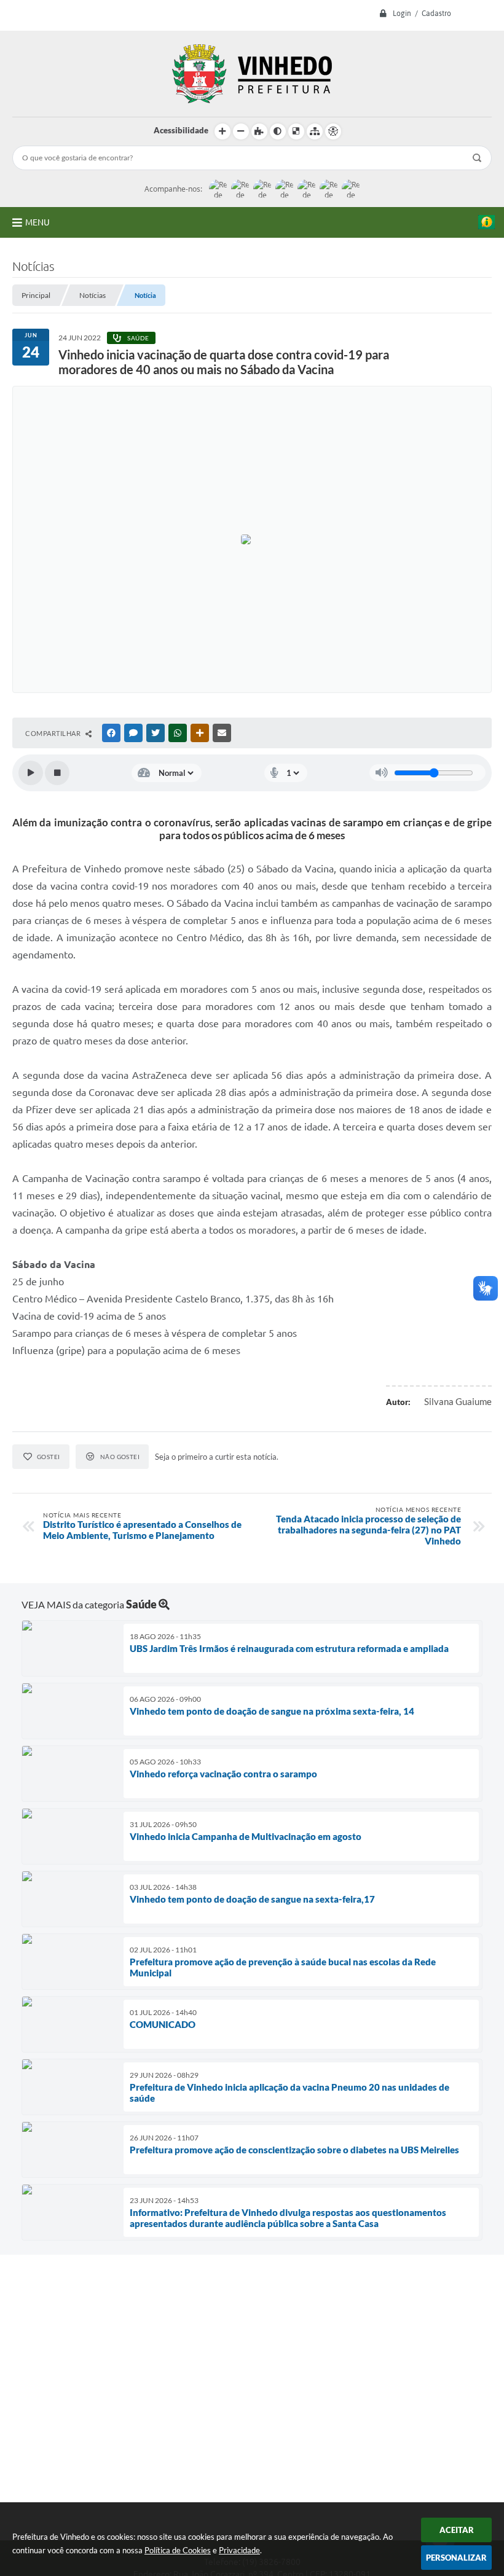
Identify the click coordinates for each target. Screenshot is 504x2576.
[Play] (31, 773)
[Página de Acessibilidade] (333, 131)
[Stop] (57, 773)
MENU (37, 222)
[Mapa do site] (315, 131)
